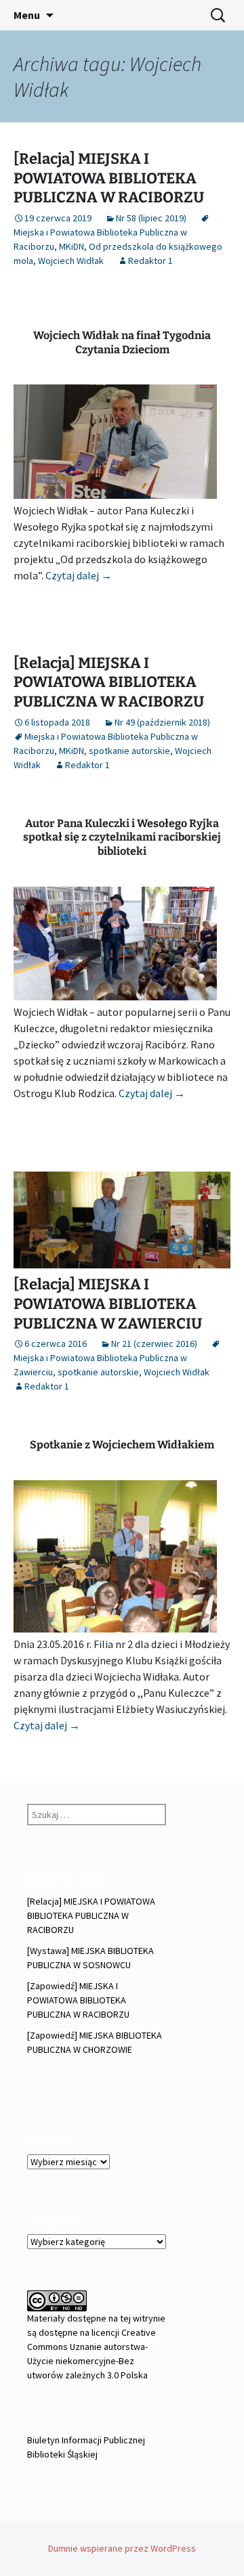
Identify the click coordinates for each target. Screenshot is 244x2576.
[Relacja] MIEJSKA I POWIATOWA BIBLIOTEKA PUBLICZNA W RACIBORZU (109, 178)
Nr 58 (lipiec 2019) (151, 218)
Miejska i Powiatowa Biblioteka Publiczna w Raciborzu (100, 239)
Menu (27, 15)
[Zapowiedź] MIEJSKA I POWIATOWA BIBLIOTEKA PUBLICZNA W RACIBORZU (78, 2000)
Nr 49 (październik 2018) (162, 722)
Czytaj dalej (79, 575)
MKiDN (72, 246)
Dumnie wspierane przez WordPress (122, 2548)
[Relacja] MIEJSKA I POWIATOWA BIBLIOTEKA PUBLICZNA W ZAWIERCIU (108, 1304)
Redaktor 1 (150, 261)
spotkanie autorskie (129, 751)
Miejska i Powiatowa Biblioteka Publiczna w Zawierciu (100, 1365)
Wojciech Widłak (71, 261)
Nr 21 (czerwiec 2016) (154, 1343)
